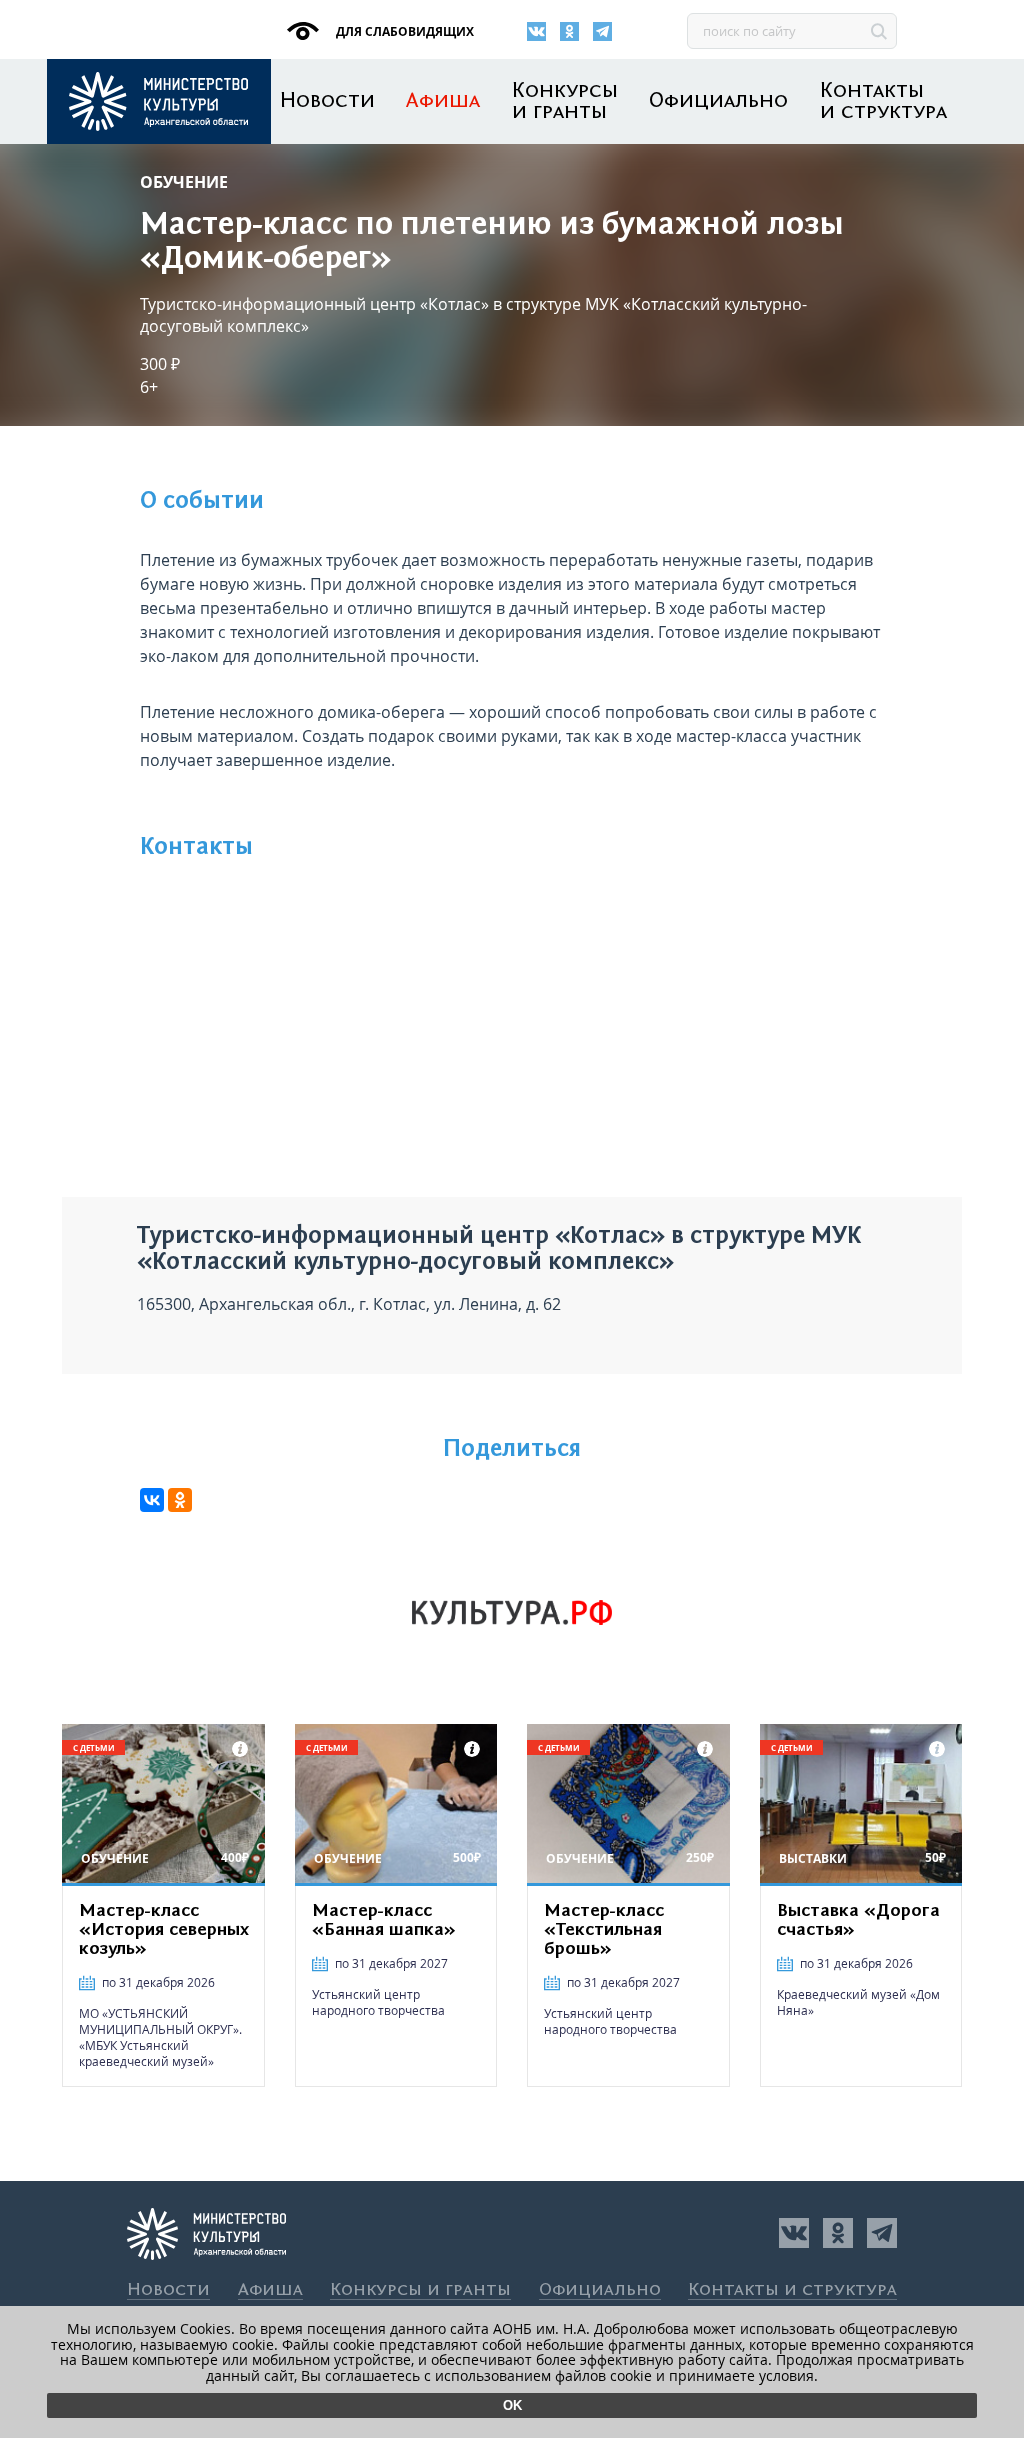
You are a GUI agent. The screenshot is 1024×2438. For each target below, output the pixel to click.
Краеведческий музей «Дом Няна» (858, 2002)
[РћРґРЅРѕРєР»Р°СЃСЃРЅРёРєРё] (180, 1500)
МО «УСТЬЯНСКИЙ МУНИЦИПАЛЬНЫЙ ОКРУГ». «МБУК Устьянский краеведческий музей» (160, 2037)
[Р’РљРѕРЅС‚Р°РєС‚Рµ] (152, 1500)
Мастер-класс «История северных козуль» (164, 1930)
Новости (327, 101)
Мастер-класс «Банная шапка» (384, 1920)
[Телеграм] (602, 31)
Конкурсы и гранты (565, 102)
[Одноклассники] (569, 31)
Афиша (443, 101)
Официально (718, 101)
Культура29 (159, 101)
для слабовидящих (403, 31)
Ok (512, 2405)
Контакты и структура (883, 102)
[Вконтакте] (536, 31)
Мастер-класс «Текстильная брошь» (604, 1930)
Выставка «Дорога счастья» (858, 1920)
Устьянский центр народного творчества (378, 2002)
